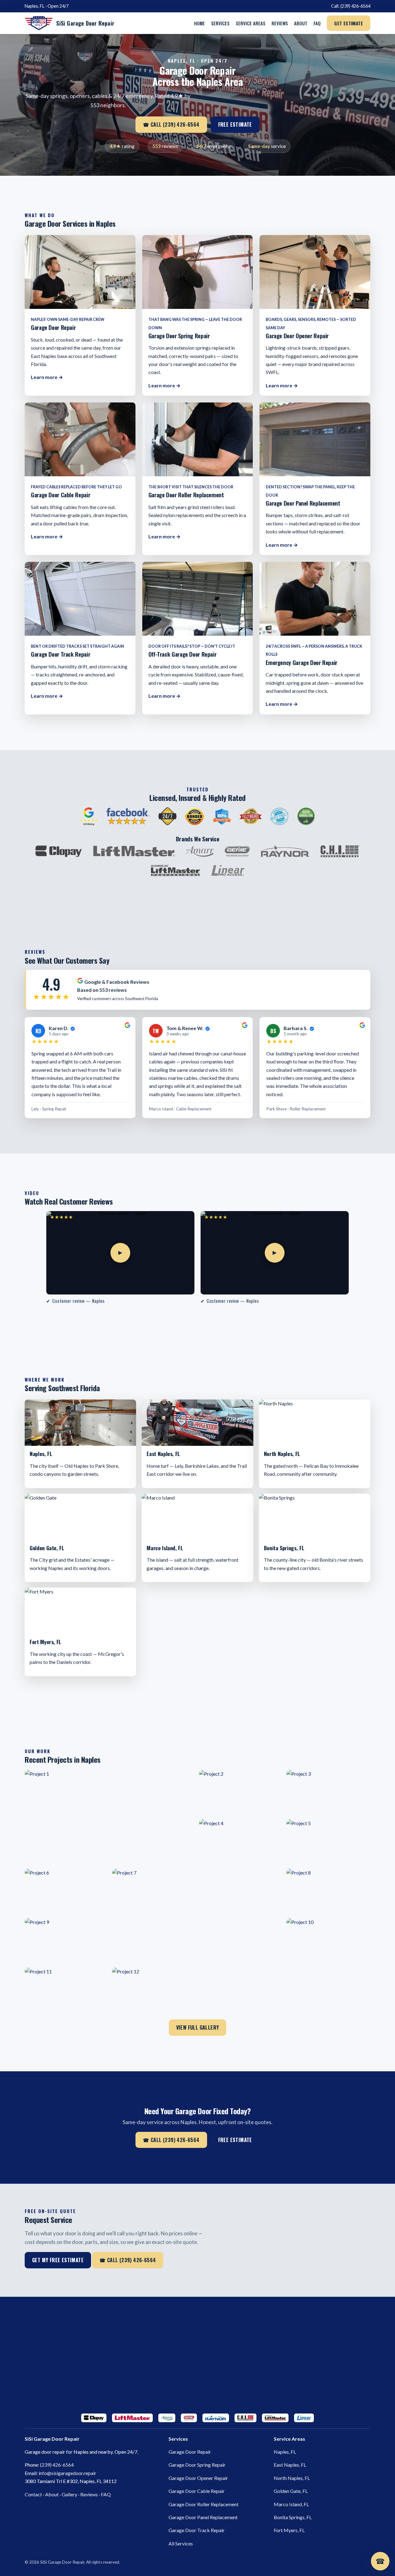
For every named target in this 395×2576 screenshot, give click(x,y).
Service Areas (251, 23)
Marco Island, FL (291, 2504)
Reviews (280, 23)
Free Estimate (235, 124)
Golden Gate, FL (291, 2491)
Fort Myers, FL (289, 2530)
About (301, 23)
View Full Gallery (198, 2027)
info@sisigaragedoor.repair (67, 2473)
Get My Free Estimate (58, 2260)
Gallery (69, 2494)
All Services (181, 2543)
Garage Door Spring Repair (197, 2465)
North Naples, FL (292, 2478)
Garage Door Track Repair (197, 2530)
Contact (33, 2494)
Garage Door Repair (190, 2452)
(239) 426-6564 (355, 6)
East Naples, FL (290, 2465)
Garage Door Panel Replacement (203, 2517)
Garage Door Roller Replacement (204, 2504)
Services (220, 23)
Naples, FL (285, 2452)
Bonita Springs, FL (293, 2517)
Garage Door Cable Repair (197, 2491)
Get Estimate (349, 23)
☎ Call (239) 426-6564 (171, 124)
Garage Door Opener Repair (198, 2478)
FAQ (317, 23)
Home (200, 23)
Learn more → (47, 377)
